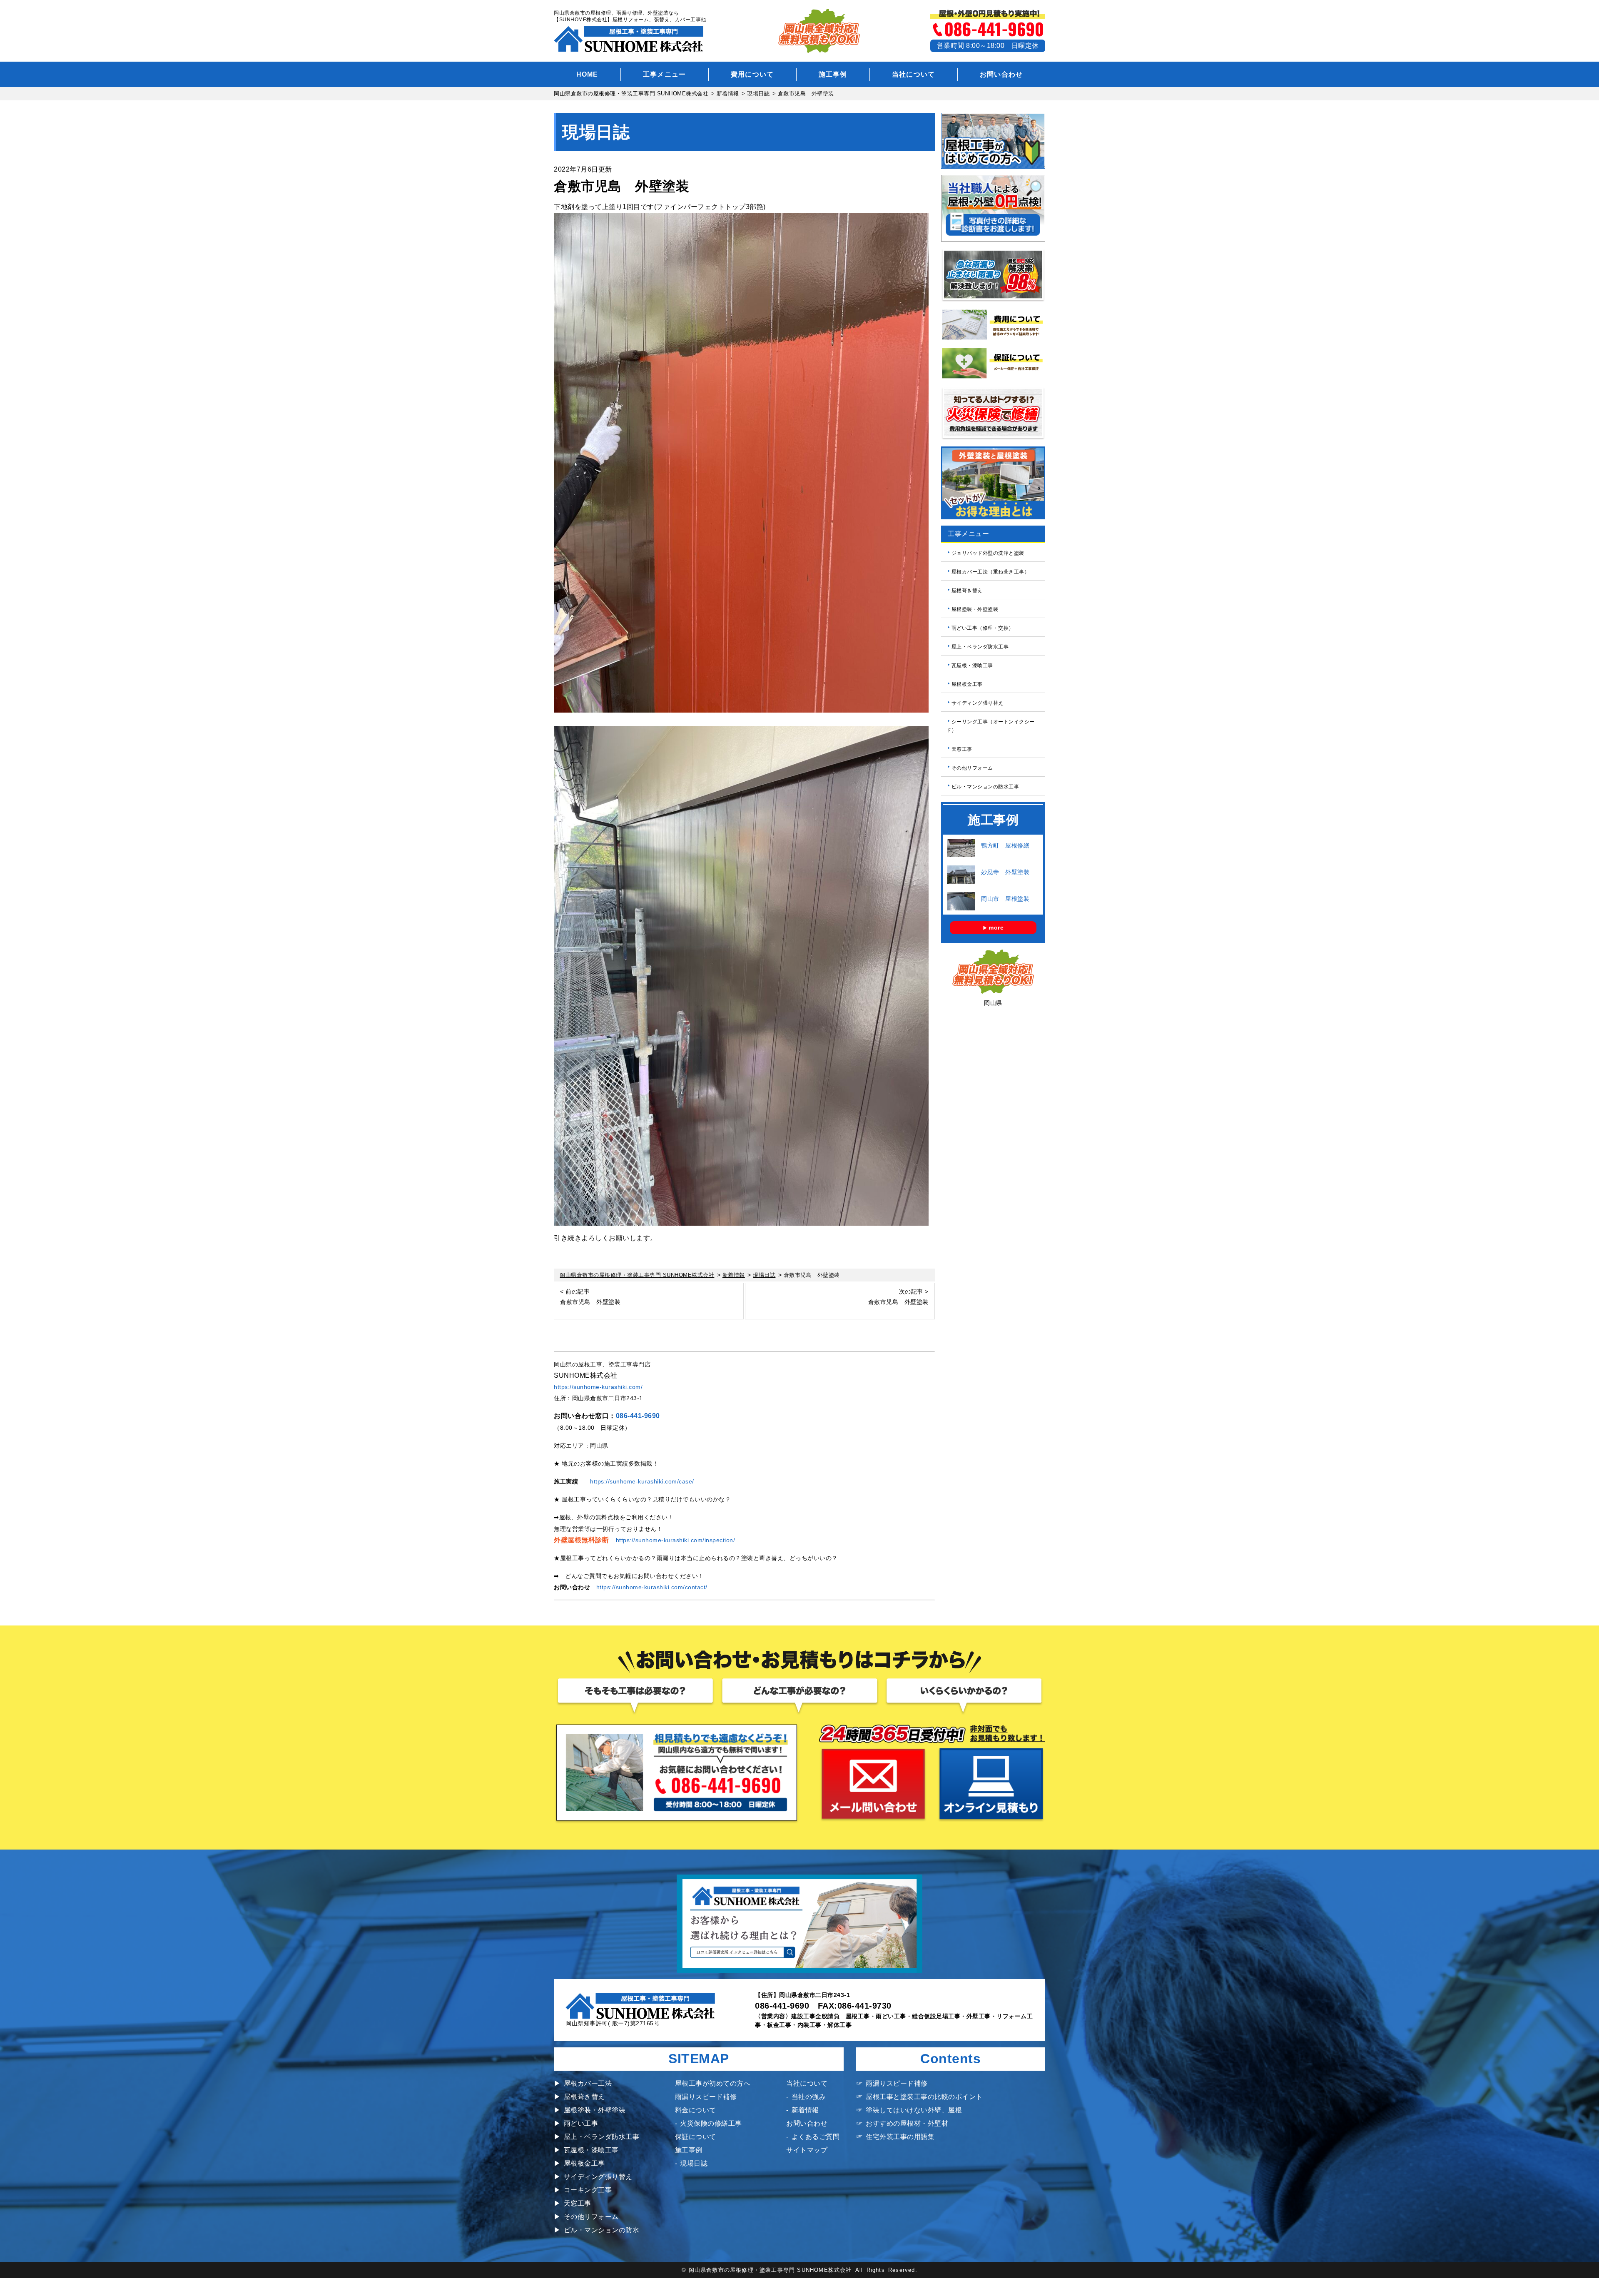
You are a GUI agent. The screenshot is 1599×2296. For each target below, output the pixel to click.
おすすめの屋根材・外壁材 (907, 2123)
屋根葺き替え (967, 591)
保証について (696, 2137)
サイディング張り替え (978, 703)
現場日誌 (694, 2163)
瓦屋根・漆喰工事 (972, 666)
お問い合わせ (1001, 74)
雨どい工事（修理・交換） (983, 628)
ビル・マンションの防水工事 (985, 786)
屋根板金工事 (967, 684)
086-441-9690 (638, 1416)
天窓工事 (962, 749)
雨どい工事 (581, 2123)
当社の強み (809, 2097)
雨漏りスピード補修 (706, 2097)
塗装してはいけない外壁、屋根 (914, 2110)
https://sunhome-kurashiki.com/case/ (642, 1481)
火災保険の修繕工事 (711, 2123)
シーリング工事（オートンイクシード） (990, 726)
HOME (587, 74)
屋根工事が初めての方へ (713, 2083)
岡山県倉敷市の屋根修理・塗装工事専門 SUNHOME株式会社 (770, 2270)
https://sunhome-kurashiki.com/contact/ (652, 1587)
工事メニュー (665, 74)
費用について (752, 74)
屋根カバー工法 (588, 2083)
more (996, 927)
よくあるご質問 (816, 2137)
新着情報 (805, 2110)
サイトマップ (807, 2150)
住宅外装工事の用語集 (900, 2137)
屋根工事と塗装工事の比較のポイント (924, 2097)
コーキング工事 (588, 2190)
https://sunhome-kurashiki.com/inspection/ (676, 1540)
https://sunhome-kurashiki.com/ (598, 1387)
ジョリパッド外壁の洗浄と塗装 (988, 553)
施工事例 (833, 74)
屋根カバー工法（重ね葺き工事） (991, 572)
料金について (696, 2110)
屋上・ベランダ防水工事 (980, 647)
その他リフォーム (972, 768)
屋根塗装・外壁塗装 (975, 609)
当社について (914, 74)
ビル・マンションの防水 (601, 2230)
